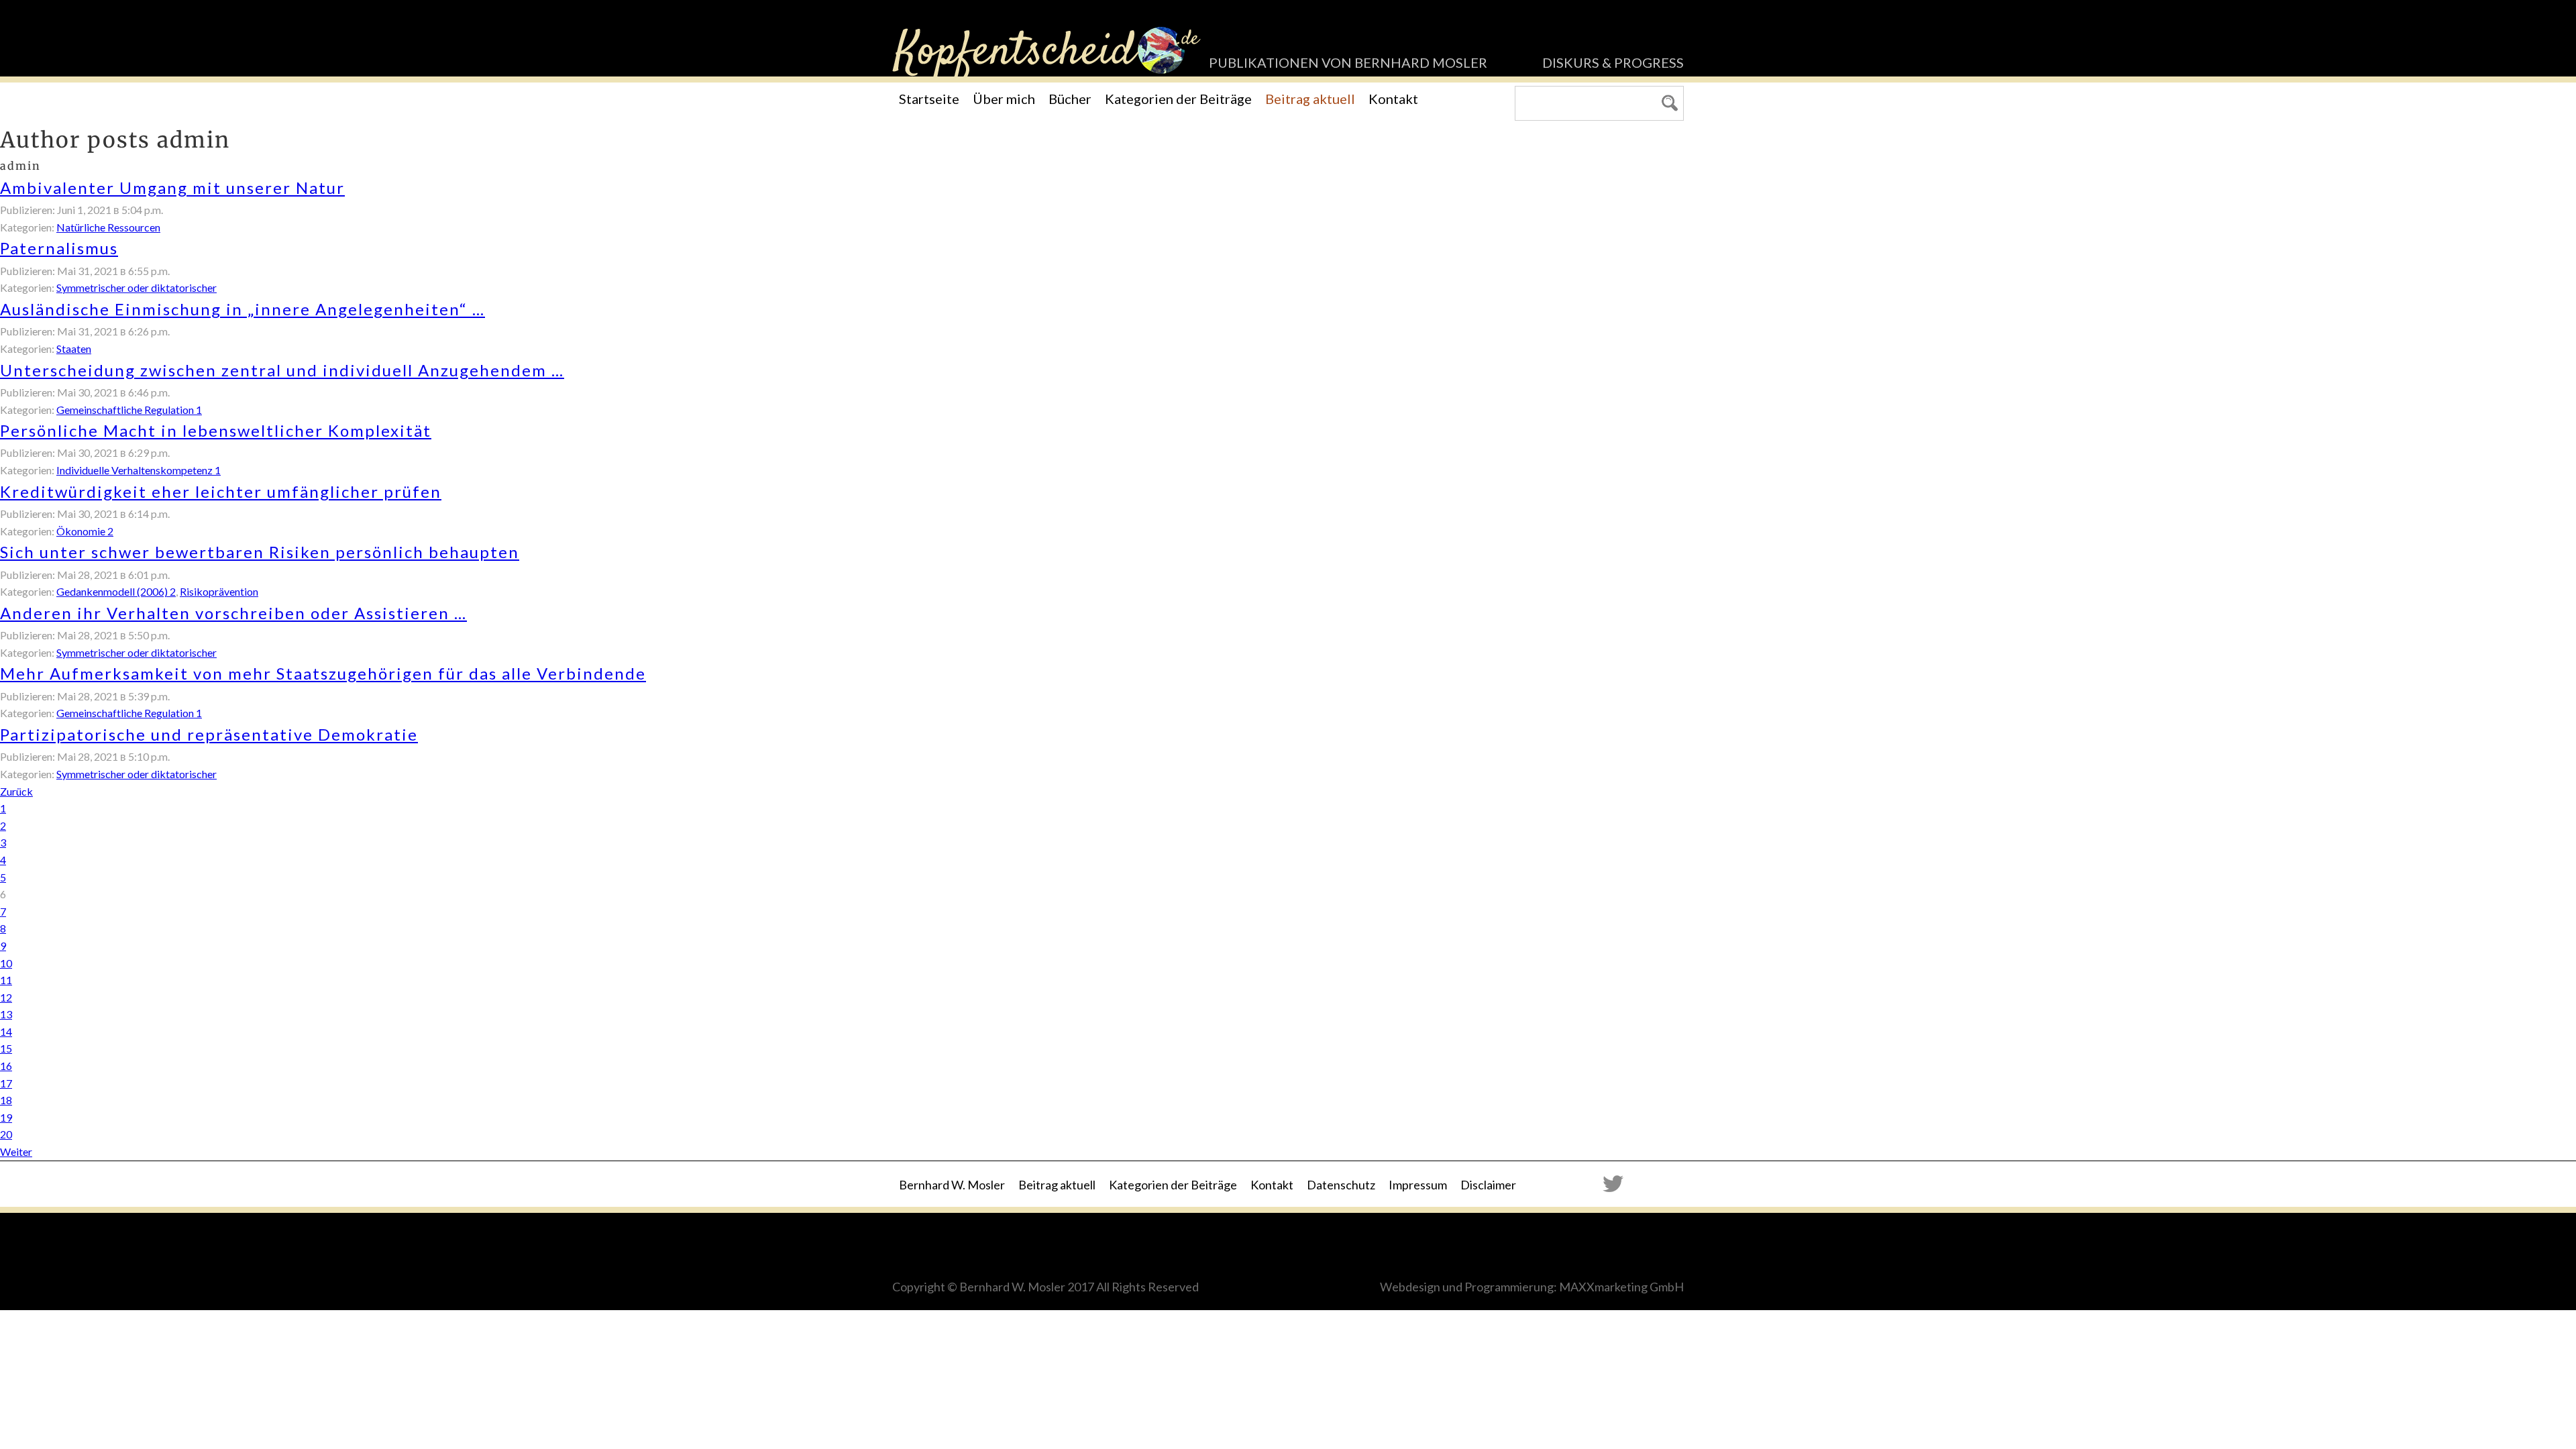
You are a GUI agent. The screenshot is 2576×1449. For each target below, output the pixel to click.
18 (6, 1100)
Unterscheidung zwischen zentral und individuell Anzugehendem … (282, 370)
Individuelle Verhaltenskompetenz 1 (139, 470)
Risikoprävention (219, 591)
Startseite (929, 99)
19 (6, 1117)
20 (6, 1134)
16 (6, 1066)
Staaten (74, 348)
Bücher (1070, 99)
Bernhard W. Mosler (952, 1185)
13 (6, 1014)
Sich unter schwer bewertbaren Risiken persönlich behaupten (260, 552)
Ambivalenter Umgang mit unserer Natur (172, 187)
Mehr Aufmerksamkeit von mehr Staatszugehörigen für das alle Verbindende (323, 673)
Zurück (16, 791)
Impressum (1418, 1185)
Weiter (16, 1151)
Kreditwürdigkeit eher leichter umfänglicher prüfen (221, 491)
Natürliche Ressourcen (108, 227)
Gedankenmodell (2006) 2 (116, 591)
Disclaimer (1488, 1185)
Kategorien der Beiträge (1178, 99)
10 (6, 963)
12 (6, 997)
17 (6, 1083)
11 (6, 980)
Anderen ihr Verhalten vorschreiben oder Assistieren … (233, 613)
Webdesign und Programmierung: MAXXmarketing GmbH (1532, 1287)
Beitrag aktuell (1310, 99)
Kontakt (1393, 99)
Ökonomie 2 (85, 531)
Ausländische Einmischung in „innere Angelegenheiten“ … (243, 309)
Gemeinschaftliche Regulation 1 (129, 410)
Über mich (1004, 99)
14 (6, 1031)
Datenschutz (1341, 1185)
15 (6, 1048)
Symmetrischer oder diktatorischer (137, 287)
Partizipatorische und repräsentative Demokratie (209, 734)
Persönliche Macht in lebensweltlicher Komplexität (216, 430)
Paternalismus (59, 248)
